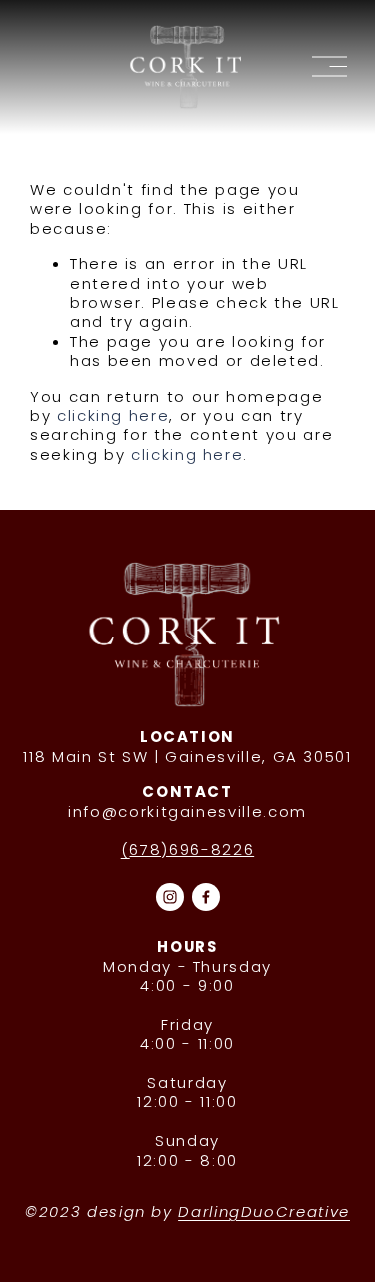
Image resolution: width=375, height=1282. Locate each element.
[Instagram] (170, 897)
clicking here (113, 415)
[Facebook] (206, 897)
